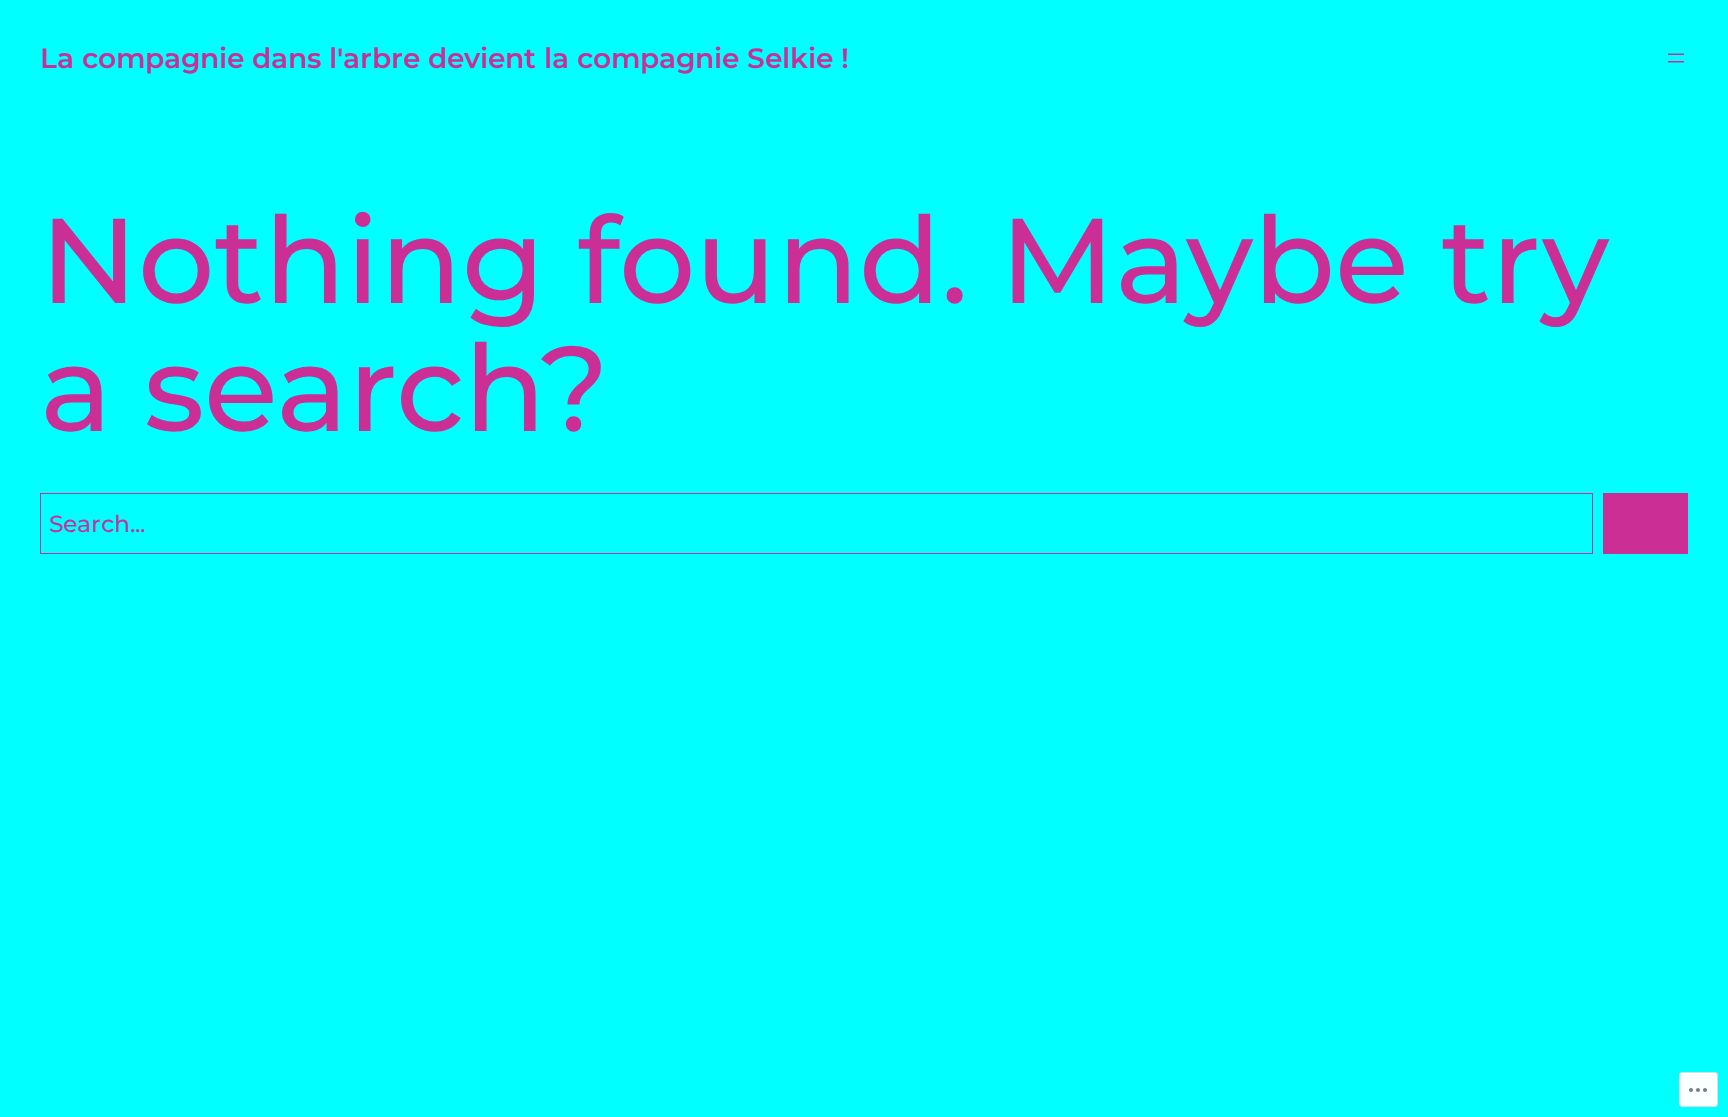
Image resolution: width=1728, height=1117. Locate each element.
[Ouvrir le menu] (1676, 58)
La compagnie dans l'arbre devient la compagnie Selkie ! (444, 58)
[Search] (1645, 523)
